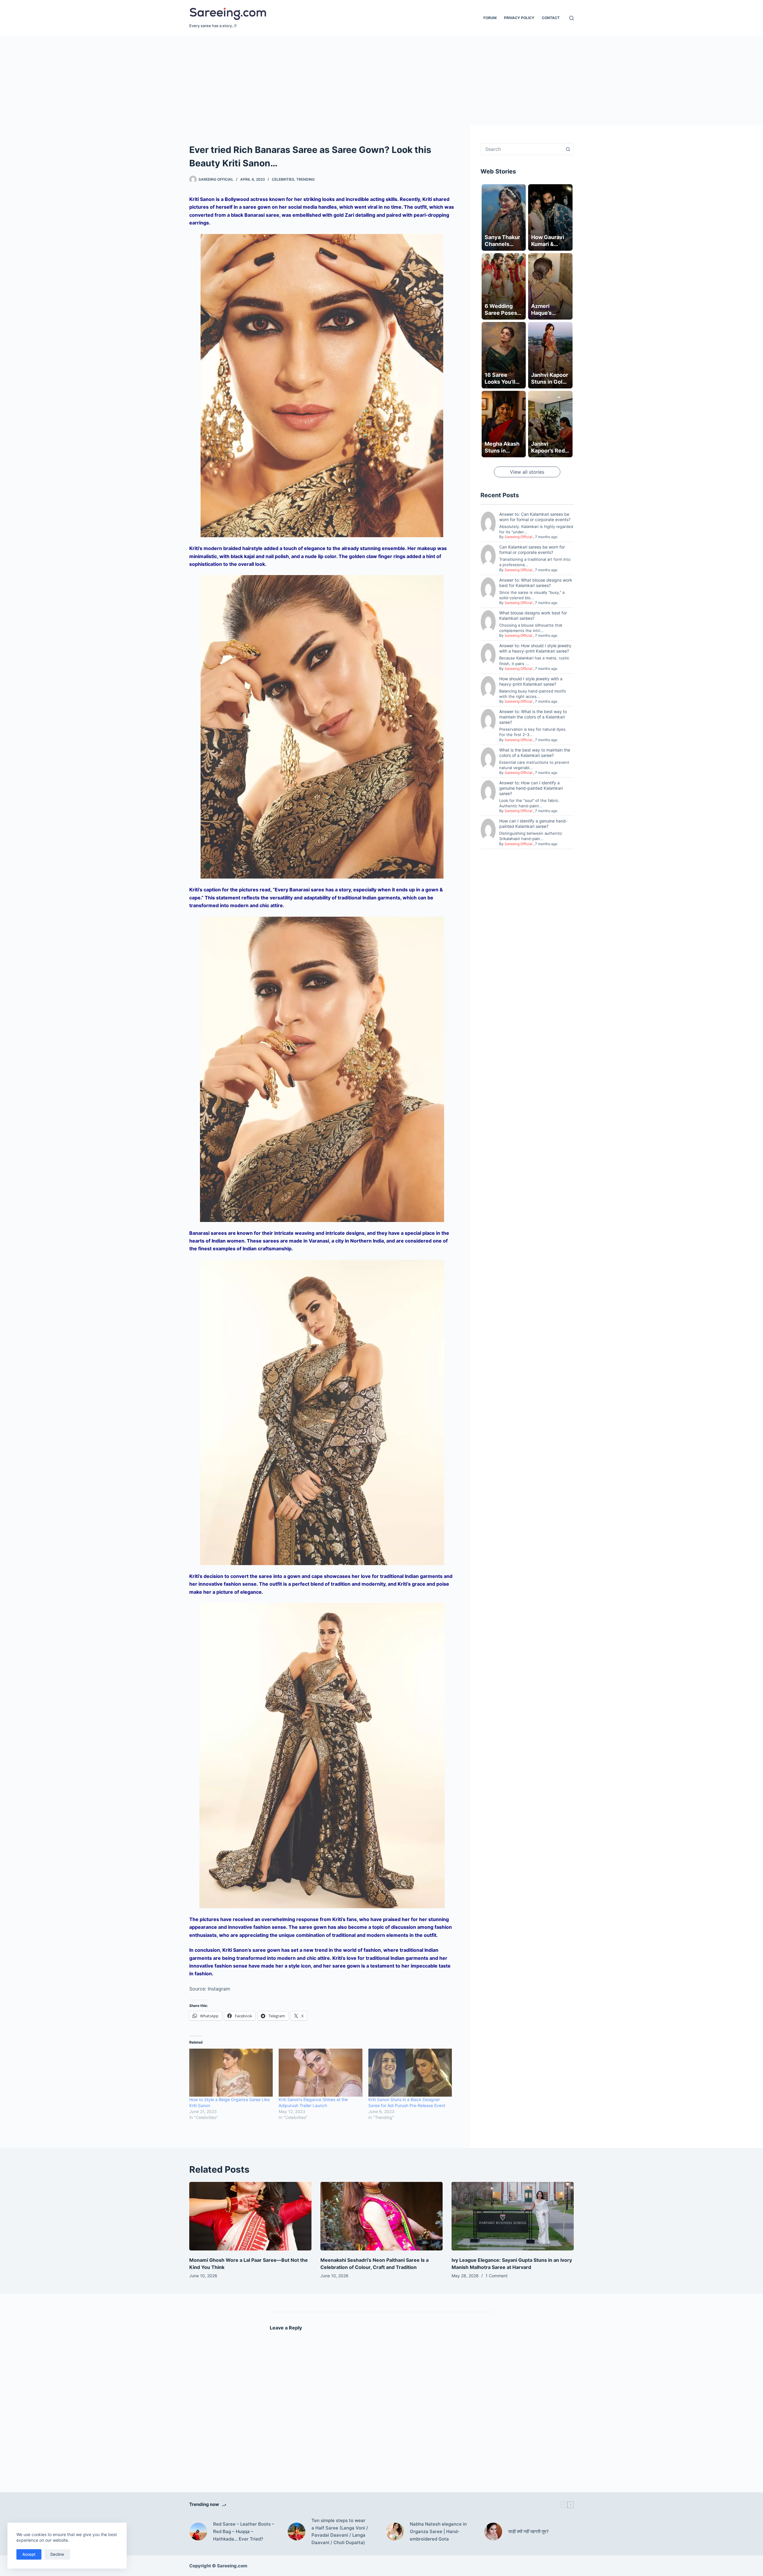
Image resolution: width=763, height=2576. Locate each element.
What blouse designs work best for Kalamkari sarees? (533, 615)
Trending (305, 179)
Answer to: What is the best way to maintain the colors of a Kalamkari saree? (533, 717)
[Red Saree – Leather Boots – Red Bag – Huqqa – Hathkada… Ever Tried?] (198, 2532)
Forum (490, 18)
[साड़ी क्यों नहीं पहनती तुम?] (493, 2532)
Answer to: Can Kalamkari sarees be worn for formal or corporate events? (535, 517)
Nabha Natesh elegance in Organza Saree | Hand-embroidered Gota (438, 2531)
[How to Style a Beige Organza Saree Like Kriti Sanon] (231, 2072)
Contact (551, 18)
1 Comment (497, 2276)
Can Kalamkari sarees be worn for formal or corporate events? (532, 550)
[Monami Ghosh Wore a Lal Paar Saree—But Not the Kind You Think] (250, 2216)
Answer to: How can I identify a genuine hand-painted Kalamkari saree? (531, 788)
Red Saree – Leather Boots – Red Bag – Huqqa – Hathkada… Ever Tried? (244, 2531)
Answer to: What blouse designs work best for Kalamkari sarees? (536, 583)
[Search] (572, 18)
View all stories (527, 472)
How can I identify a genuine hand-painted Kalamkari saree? (533, 824)
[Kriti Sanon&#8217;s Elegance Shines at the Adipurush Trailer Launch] (320, 2072)
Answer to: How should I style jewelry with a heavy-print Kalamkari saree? (535, 649)
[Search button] (568, 149)
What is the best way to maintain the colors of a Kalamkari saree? (535, 753)
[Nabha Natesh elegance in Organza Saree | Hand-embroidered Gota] (395, 2532)
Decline (57, 2554)
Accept (29, 2554)
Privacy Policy (519, 18)
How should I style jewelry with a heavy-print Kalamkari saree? (531, 681)
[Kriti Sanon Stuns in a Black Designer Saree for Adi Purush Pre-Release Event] (410, 2072)
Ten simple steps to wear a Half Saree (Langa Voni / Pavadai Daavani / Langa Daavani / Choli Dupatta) (340, 2531)
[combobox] (521, 149)
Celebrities (283, 179)
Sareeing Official (518, 537)
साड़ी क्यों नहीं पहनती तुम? (528, 2531)
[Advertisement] (381, 80)
